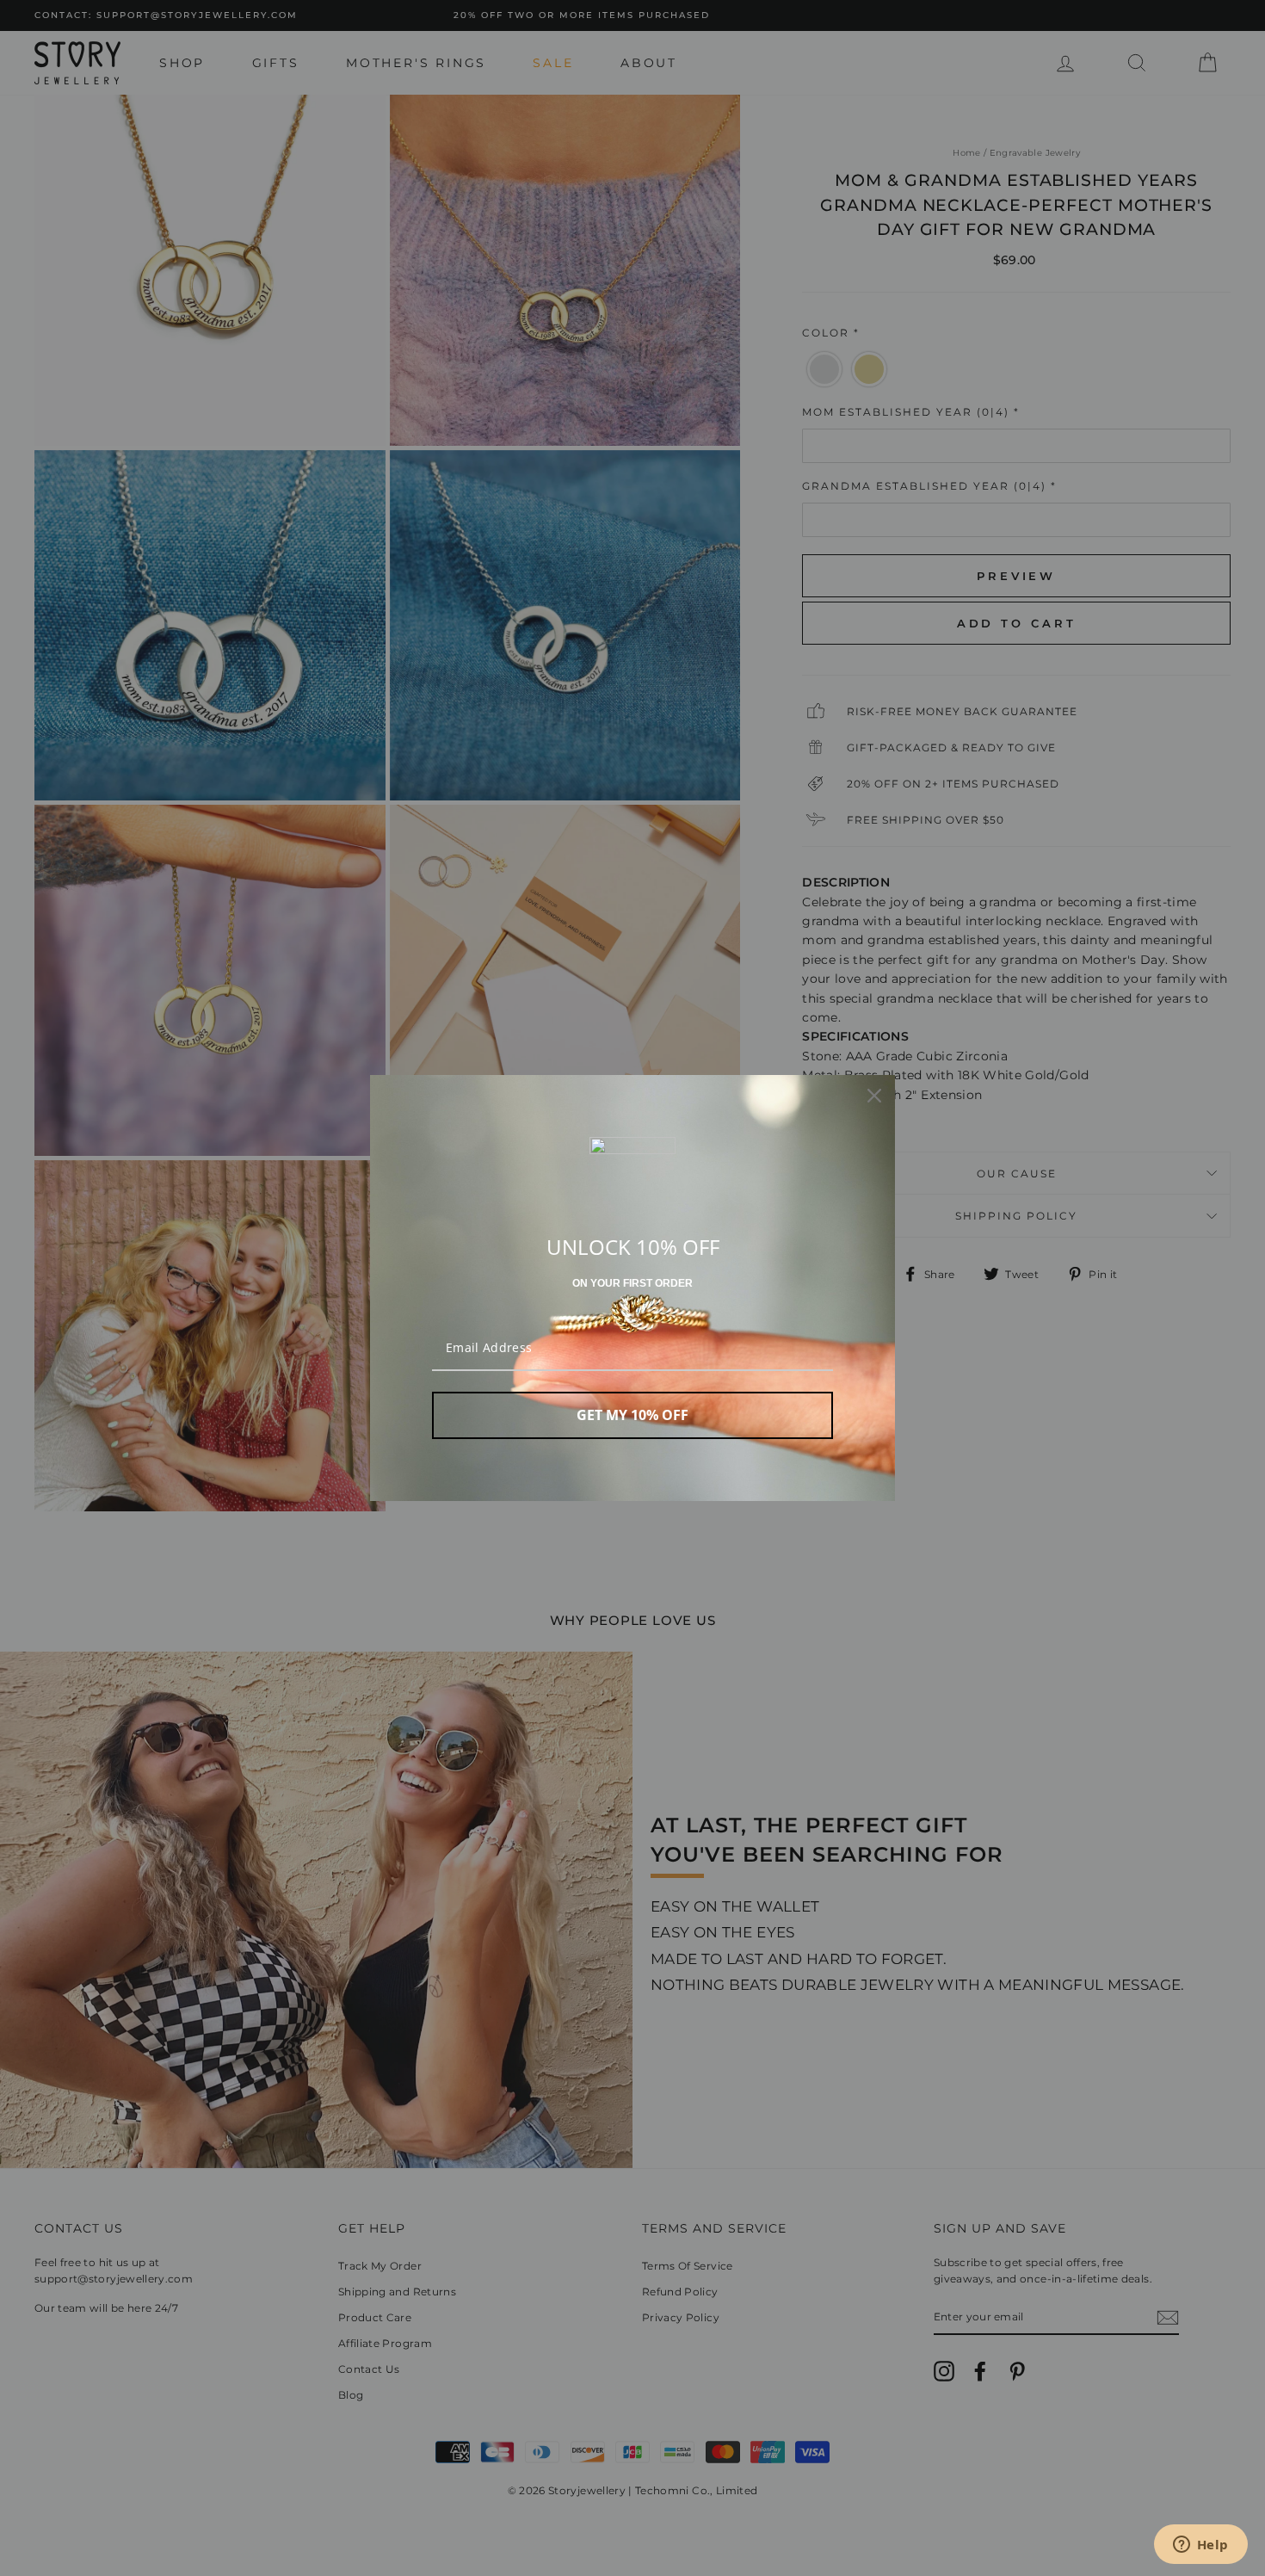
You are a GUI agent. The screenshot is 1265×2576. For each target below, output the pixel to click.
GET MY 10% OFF (632, 1415)
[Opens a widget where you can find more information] (1200, 2546)
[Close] (874, 1096)
